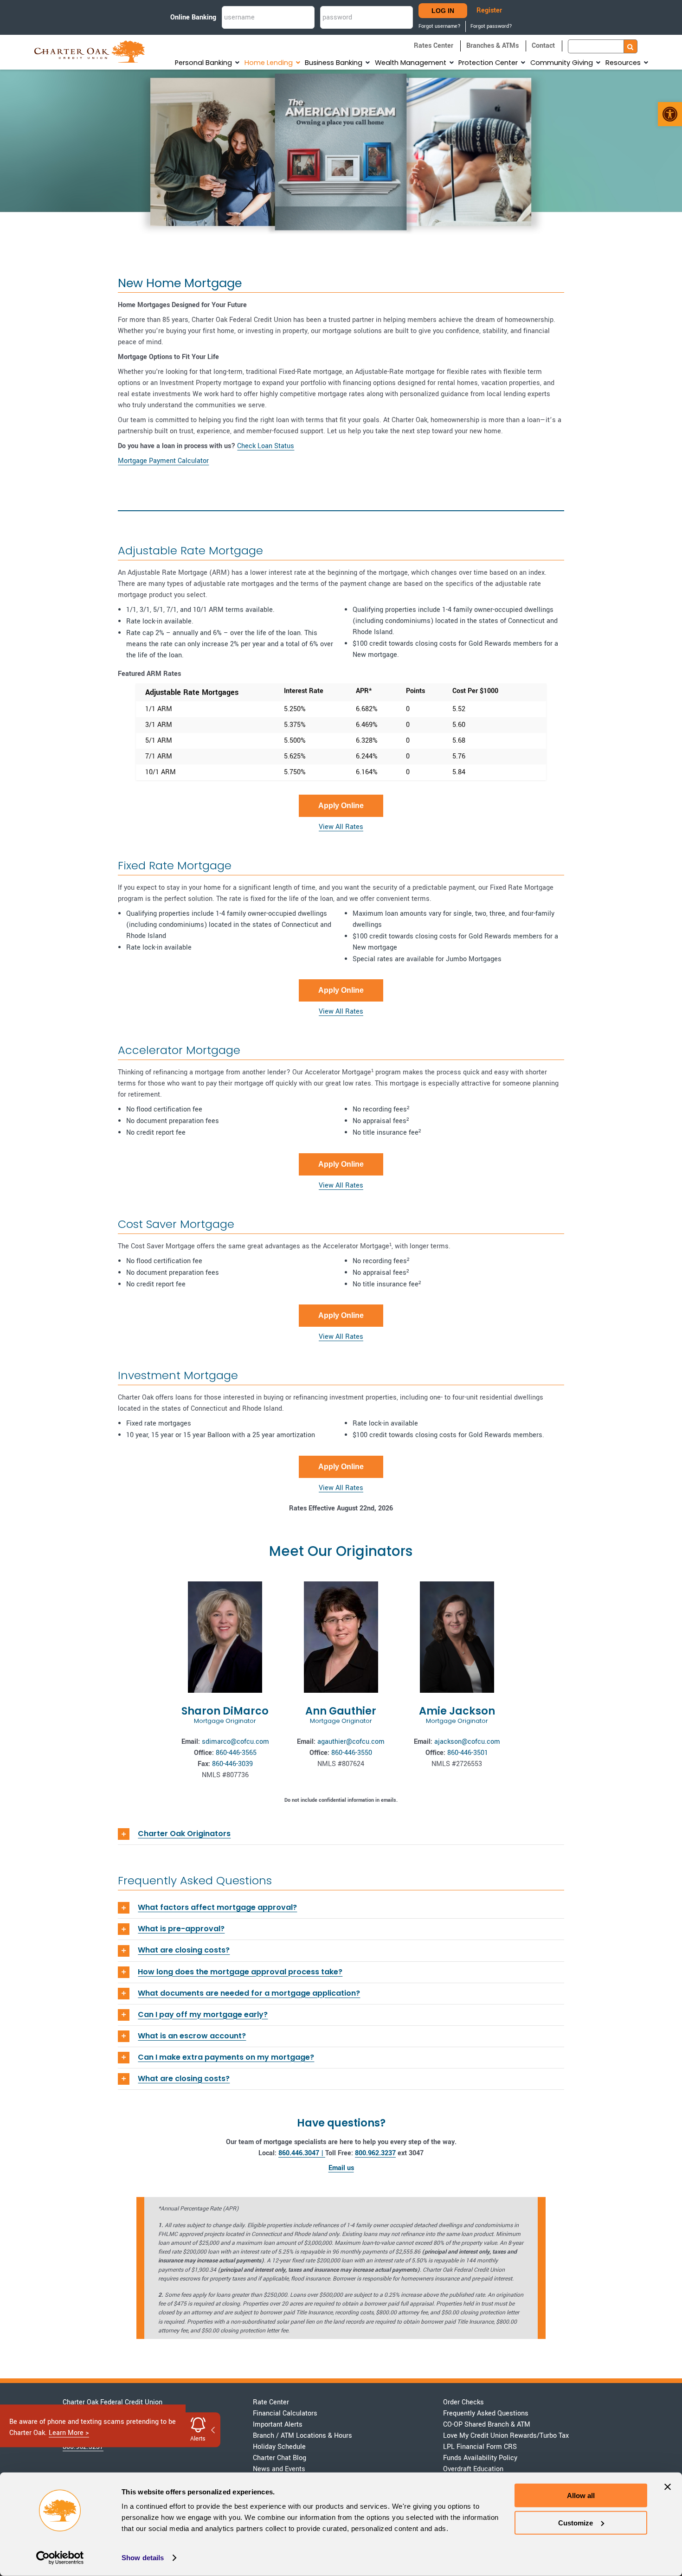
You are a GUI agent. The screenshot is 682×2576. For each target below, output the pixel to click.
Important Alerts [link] (278, 2425)
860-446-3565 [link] (236, 1753)
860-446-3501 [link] (468, 1753)
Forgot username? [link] (440, 26)
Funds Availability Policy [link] (480, 2458)
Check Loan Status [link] (266, 446)
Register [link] (489, 10)
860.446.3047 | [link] (302, 2153)
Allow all (581, 2496)
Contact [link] (543, 46)
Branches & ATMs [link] (492, 46)
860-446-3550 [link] (352, 1753)
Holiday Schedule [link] (279, 2447)
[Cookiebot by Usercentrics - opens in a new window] (60, 2558)
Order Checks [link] (463, 2402)
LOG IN (443, 11)
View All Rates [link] (341, 827)
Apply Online (341, 806)
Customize (576, 2522)
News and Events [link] (279, 2469)
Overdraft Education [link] (473, 2469)
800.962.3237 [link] (375, 2153)
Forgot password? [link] (491, 26)
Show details (143, 2558)
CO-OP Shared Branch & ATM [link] (487, 2425)
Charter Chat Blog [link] (280, 2458)
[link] (670, 114)
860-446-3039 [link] (232, 1764)
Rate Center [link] (271, 2402)
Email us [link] (341, 2168)
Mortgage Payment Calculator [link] (163, 461)
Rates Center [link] (434, 46)
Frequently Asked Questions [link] (486, 2413)
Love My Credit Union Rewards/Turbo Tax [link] (506, 2436)
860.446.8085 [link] (83, 2436)
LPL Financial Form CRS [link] (480, 2447)
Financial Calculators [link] (285, 2413)
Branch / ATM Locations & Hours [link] (302, 2436)
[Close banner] (668, 2487)
